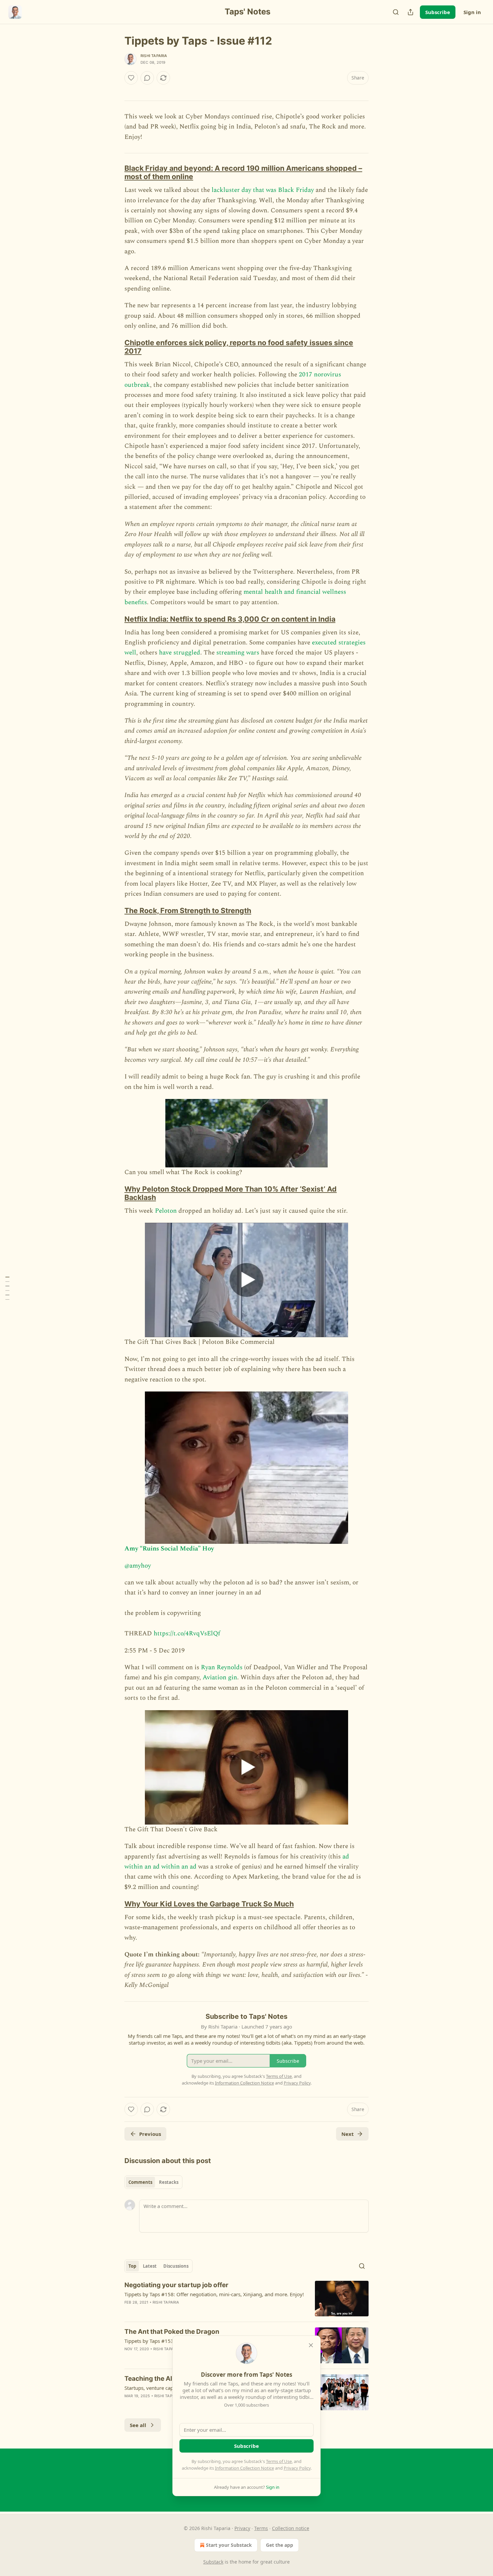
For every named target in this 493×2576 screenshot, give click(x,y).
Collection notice (291, 2528)
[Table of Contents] (7, 1288)
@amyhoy (138, 1566)
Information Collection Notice (244, 2468)
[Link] (115, 172)
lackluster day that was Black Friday (263, 190)
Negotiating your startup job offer (176, 2285)
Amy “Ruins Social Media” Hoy (169, 1549)
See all (138, 2425)
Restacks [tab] (169, 2182)
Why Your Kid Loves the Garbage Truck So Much (209, 1904)
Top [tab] (132, 2266)
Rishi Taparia (154, 56)
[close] (311, 2345)
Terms (261, 2528)
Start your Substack (229, 2545)
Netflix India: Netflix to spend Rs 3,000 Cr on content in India (230, 619)
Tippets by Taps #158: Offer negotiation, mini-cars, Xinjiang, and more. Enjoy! (214, 2294)
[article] (246, 2299)
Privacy (242, 2528)
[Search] (396, 12)
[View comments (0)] (147, 78)
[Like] (131, 78)
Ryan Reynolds (222, 1667)
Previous (150, 2134)
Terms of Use (279, 2461)
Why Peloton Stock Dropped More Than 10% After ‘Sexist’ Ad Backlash (231, 1193)
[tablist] (153, 2182)
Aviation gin (220, 1677)
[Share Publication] (410, 12)
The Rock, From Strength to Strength (188, 910)
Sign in (472, 12)
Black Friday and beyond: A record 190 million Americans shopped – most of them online (243, 172)
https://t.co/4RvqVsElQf (187, 1634)
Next (348, 2134)
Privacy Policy (297, 2468)
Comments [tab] (140, 2182)
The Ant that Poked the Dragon (172, 2332)
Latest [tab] (150, 2266)
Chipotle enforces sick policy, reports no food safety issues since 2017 (239, 347)
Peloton (166, 1211)
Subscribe (438, 12)
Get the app (280, 2545)
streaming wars (238, 653)
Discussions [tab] (176, 2266)
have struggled (180, 653)
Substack (213, 2562)
